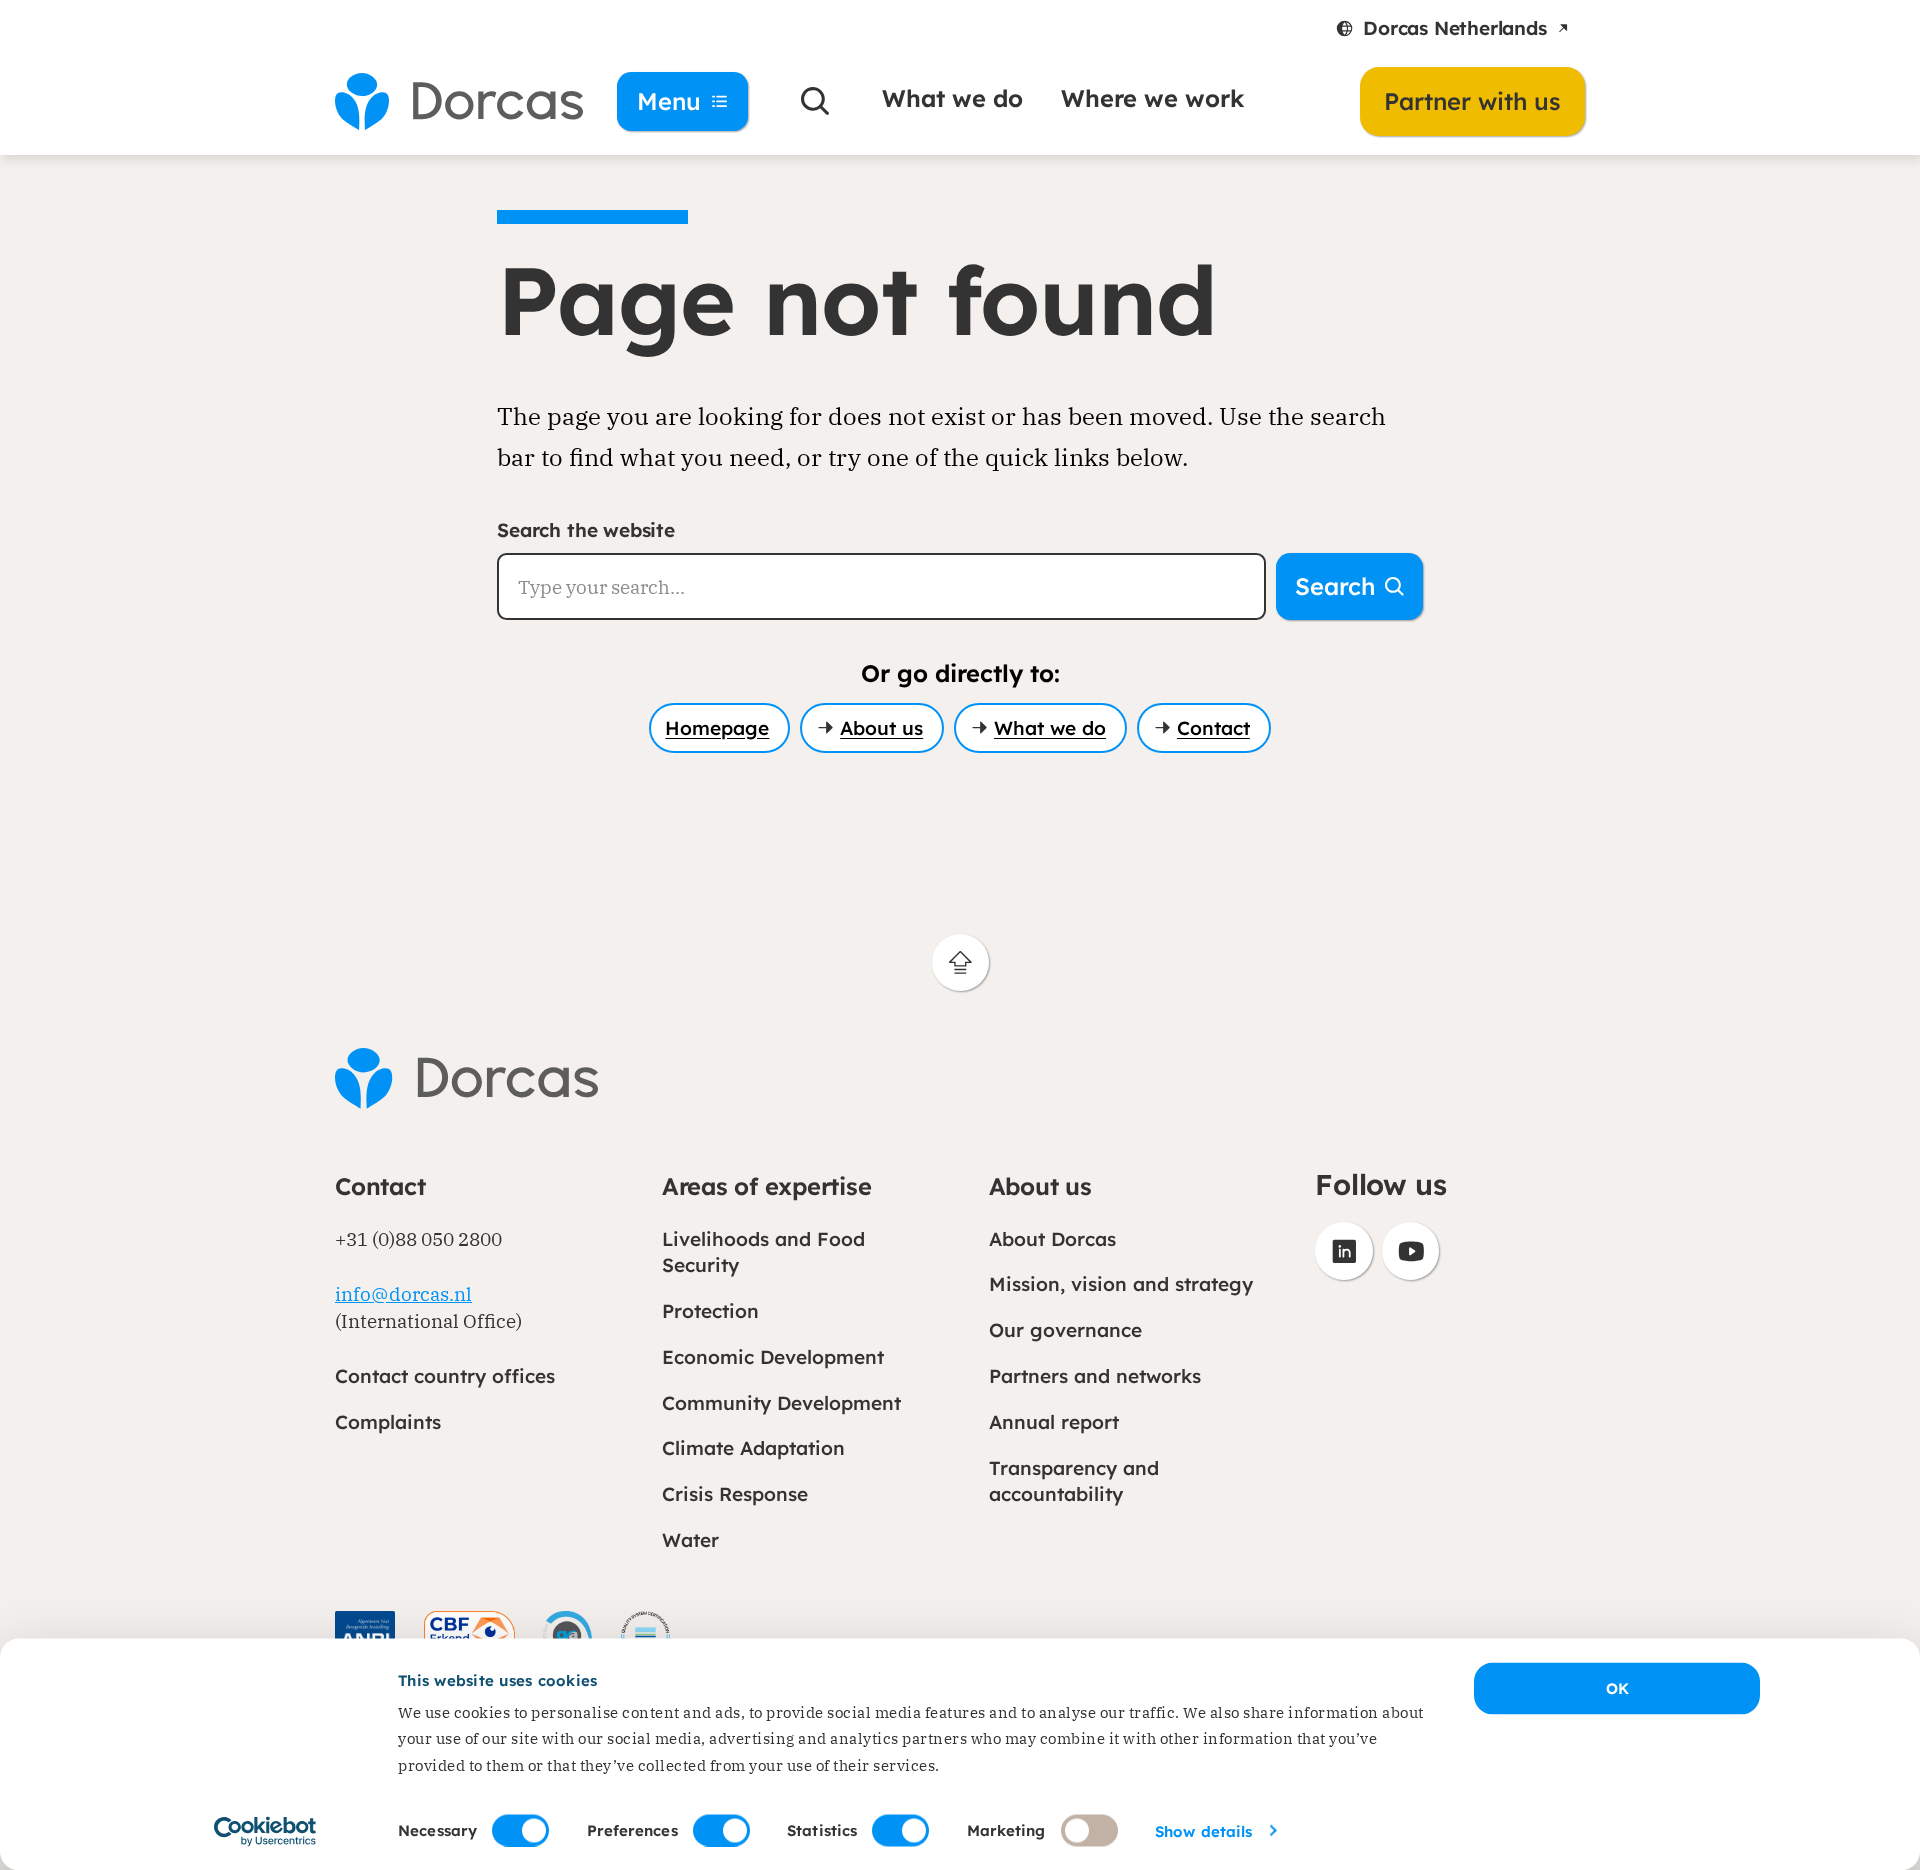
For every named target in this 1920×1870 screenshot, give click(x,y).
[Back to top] (960, 962)
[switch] (721, 1830)
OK (1617, 1688)
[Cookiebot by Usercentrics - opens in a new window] (265, 1831)
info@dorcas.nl (403, 1293)
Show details (1203, 1830)
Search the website (586, 530)
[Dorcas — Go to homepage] (450, 101)
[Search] (815, 101)
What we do (952, 98)
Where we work (1152, 98)
